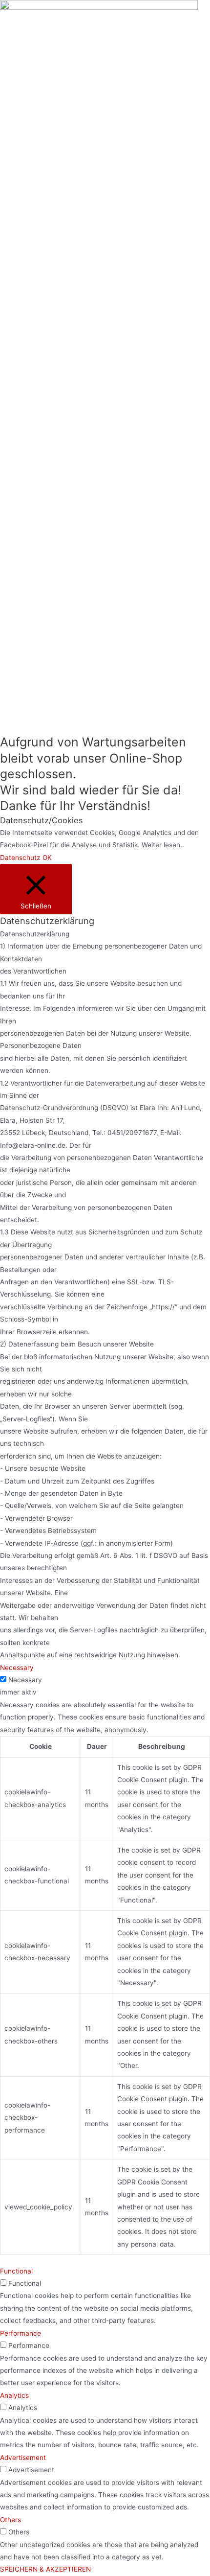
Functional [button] (16, 2271)
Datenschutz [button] (20, 858)
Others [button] (10, 2520)
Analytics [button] (14, 2395)
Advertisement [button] (23, 2458)
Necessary (25, 1680)
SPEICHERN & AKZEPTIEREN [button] (45, 2569)
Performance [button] (21, 2333)
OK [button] (47, 858)
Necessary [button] (17, 1668)
